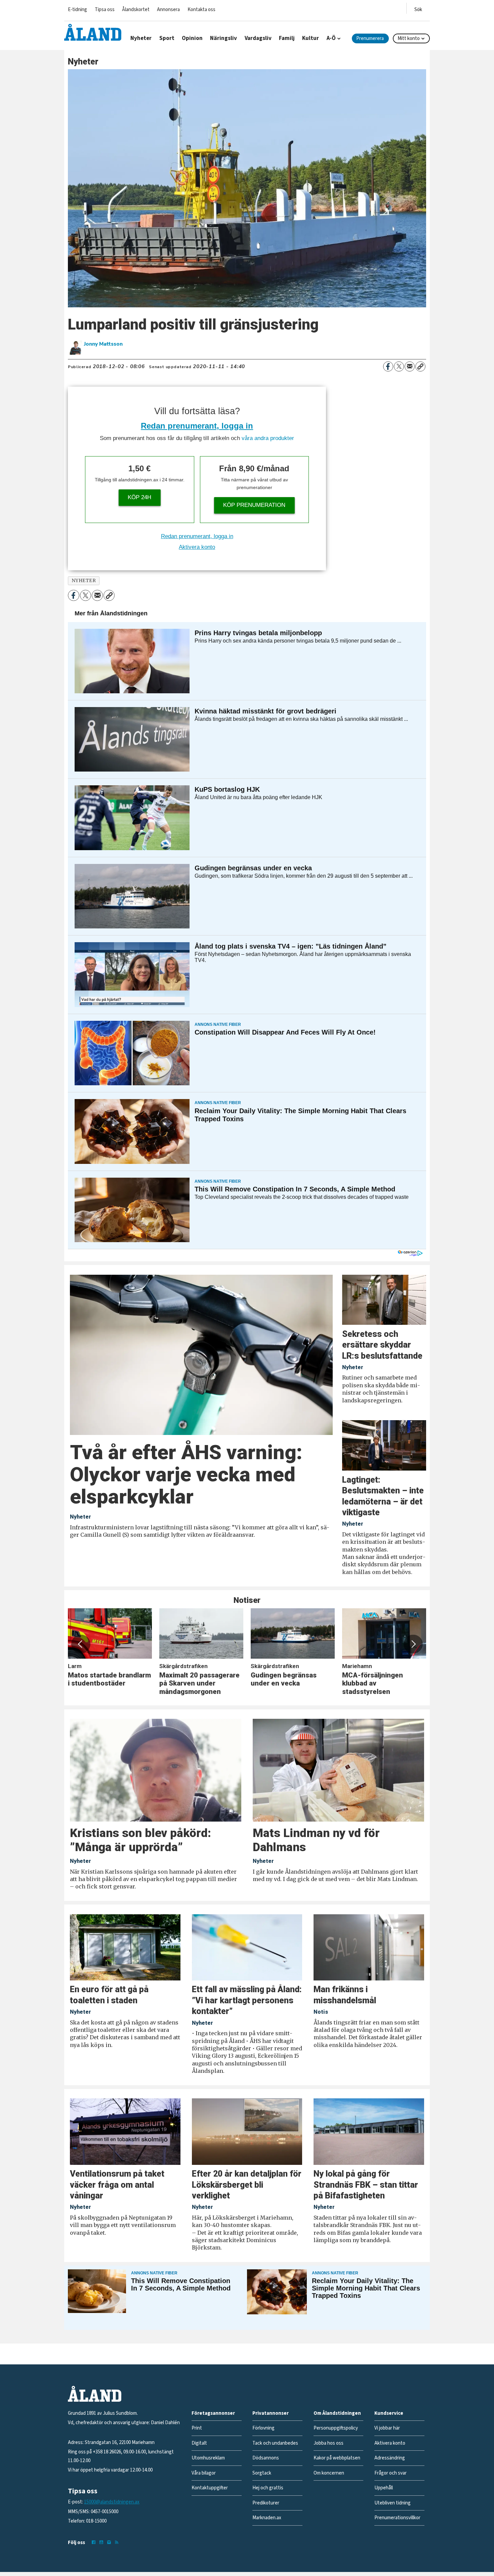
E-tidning (77, 10)
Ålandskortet (136, 10)
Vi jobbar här (387, 2428)
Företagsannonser (213, 2413)
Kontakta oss (201, 10)
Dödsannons (266, 2458)
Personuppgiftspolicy (336, 2428)
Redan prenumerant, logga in (197, 426)
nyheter (84, 581)
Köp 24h (139, 497)
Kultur (311, 38)
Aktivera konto (197, 547)
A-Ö (331, 38)
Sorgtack (262, 2473)
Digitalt (199, 2443)
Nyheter (141, 38)
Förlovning (263, 2428)
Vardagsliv (258, 38)
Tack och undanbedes (275, 2443)
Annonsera (168, 10)
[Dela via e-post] (410, 366)
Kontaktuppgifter (210, 2488)
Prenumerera (370, 38)
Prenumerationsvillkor (397, 2518)
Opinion (192, 38)
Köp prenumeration (254, 505)
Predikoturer (266, 2503)
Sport (167, 38)
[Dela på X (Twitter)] (399, 366)
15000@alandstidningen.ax (112, 2502)
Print (197, 2428)
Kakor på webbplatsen (337, 2458)
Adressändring (390, 2458)
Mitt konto (409, 38)
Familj (287, 38)
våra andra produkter (268, 438)
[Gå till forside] (93, 32)
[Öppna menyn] (418, 8)
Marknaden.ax (267, 2518)
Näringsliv (223, 38)
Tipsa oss (105, 10)
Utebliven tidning (393, 2503)
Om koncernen (329, 2473)
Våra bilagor (204, 2473)
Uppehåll (384, 2488)
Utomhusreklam (208, 2458)
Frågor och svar (390, 2473)
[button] (81, 1644)
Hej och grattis (268, 2488)
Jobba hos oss (328, 2443)
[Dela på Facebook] (388, 366)
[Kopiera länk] (420, 366)
